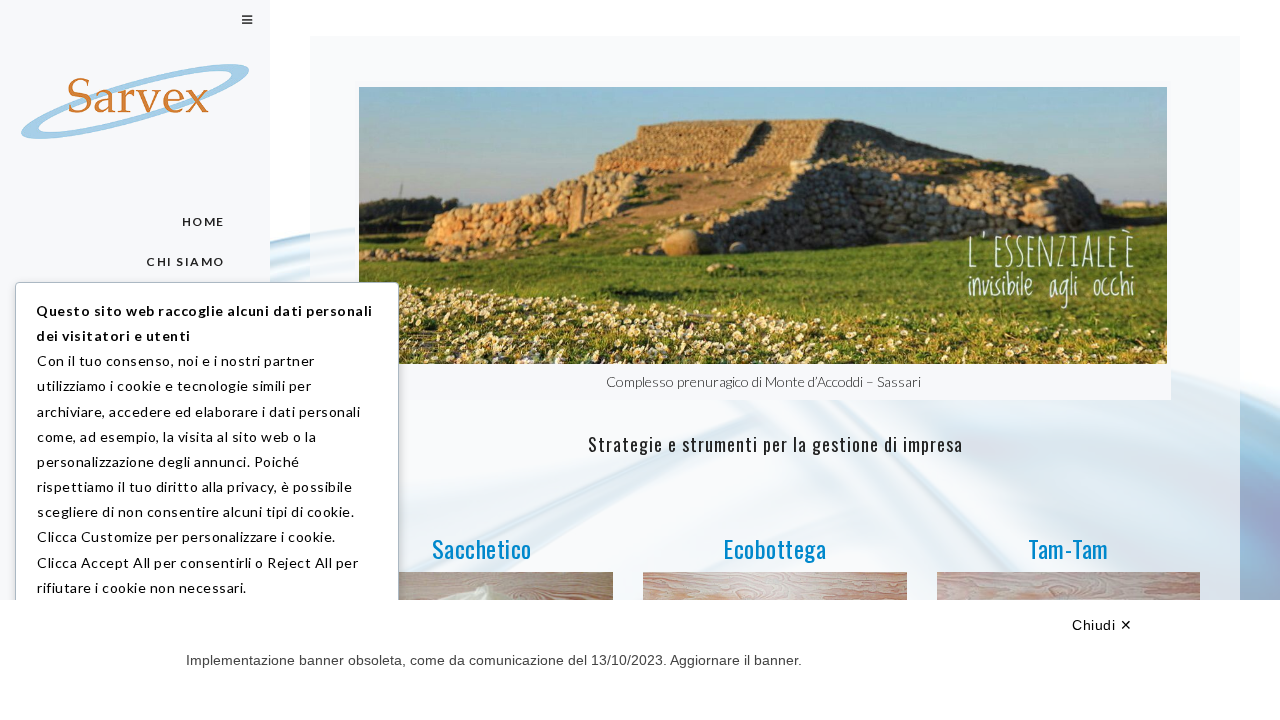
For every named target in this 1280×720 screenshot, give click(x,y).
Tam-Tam (1068, 548)
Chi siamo (186, 261)
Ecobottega (774, 548)
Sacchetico (482, 548)
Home (203, 221)
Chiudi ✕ (1102, 625)
